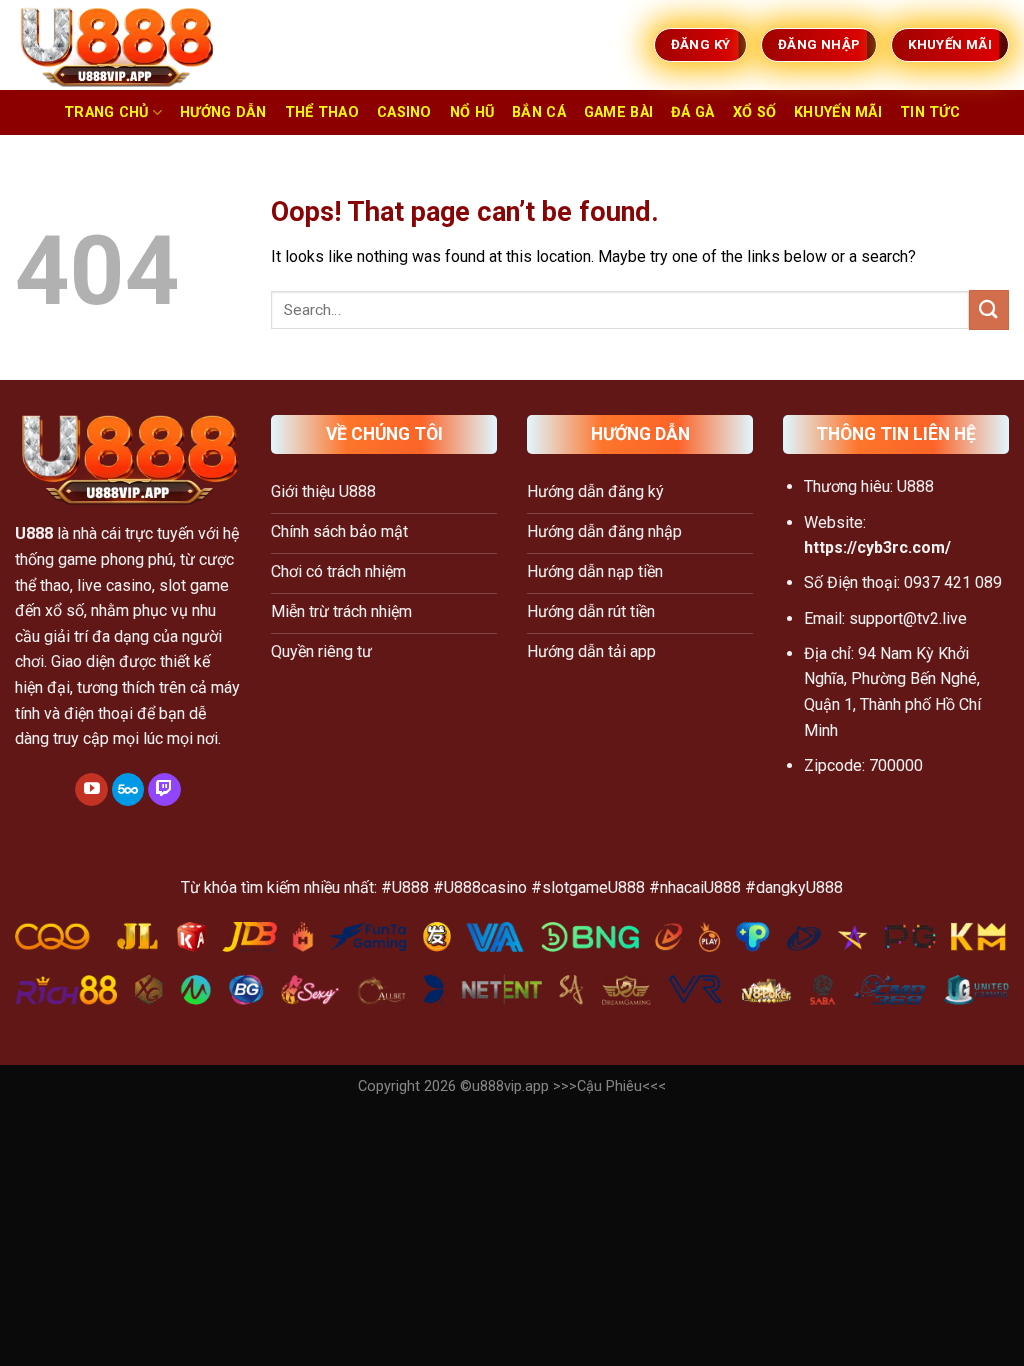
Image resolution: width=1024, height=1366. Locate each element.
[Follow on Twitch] (164, 790)
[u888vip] (115, 45)
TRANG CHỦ (106, 112)
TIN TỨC (930, 112)
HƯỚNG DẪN (223, 112)
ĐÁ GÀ (692, 112)
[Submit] (989, 309)
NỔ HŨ (472, 112)
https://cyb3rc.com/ (877, 547)
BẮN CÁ (539, 112)
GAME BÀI (618, 112)
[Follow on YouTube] (91, 790)
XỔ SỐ (754, 112)
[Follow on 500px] (128, 790)
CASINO (404, 112)
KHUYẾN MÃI (838, 112)
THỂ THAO (322, 112)
